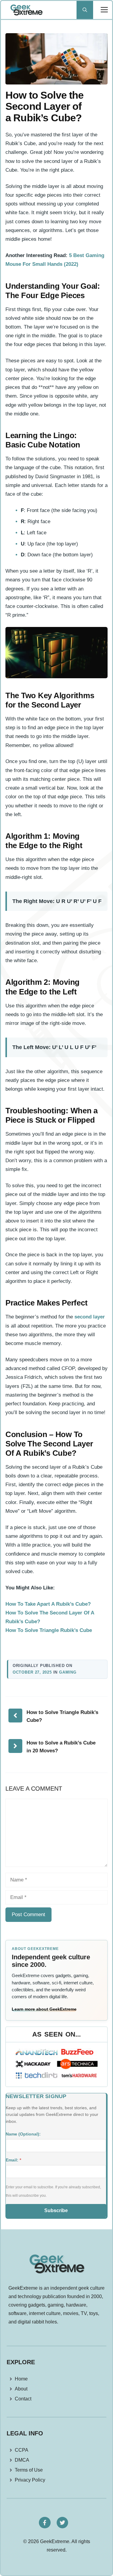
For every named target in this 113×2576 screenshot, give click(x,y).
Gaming (68, 1672)
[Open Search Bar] (85, 10)
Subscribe (56, 2210)
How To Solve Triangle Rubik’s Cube (49, 1630)
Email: (13, 2160)
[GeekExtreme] (26, 10)
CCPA (22, 2450)
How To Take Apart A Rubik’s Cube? (48, 1604)
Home (21, 2379)
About (21, 2389)
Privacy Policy (30, 2480)
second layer (90, 1317)
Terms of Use (29, 2470)
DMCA (22, 2460)
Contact (23, 2399)
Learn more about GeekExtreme (44, 2009)
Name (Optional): (23, 2134)
